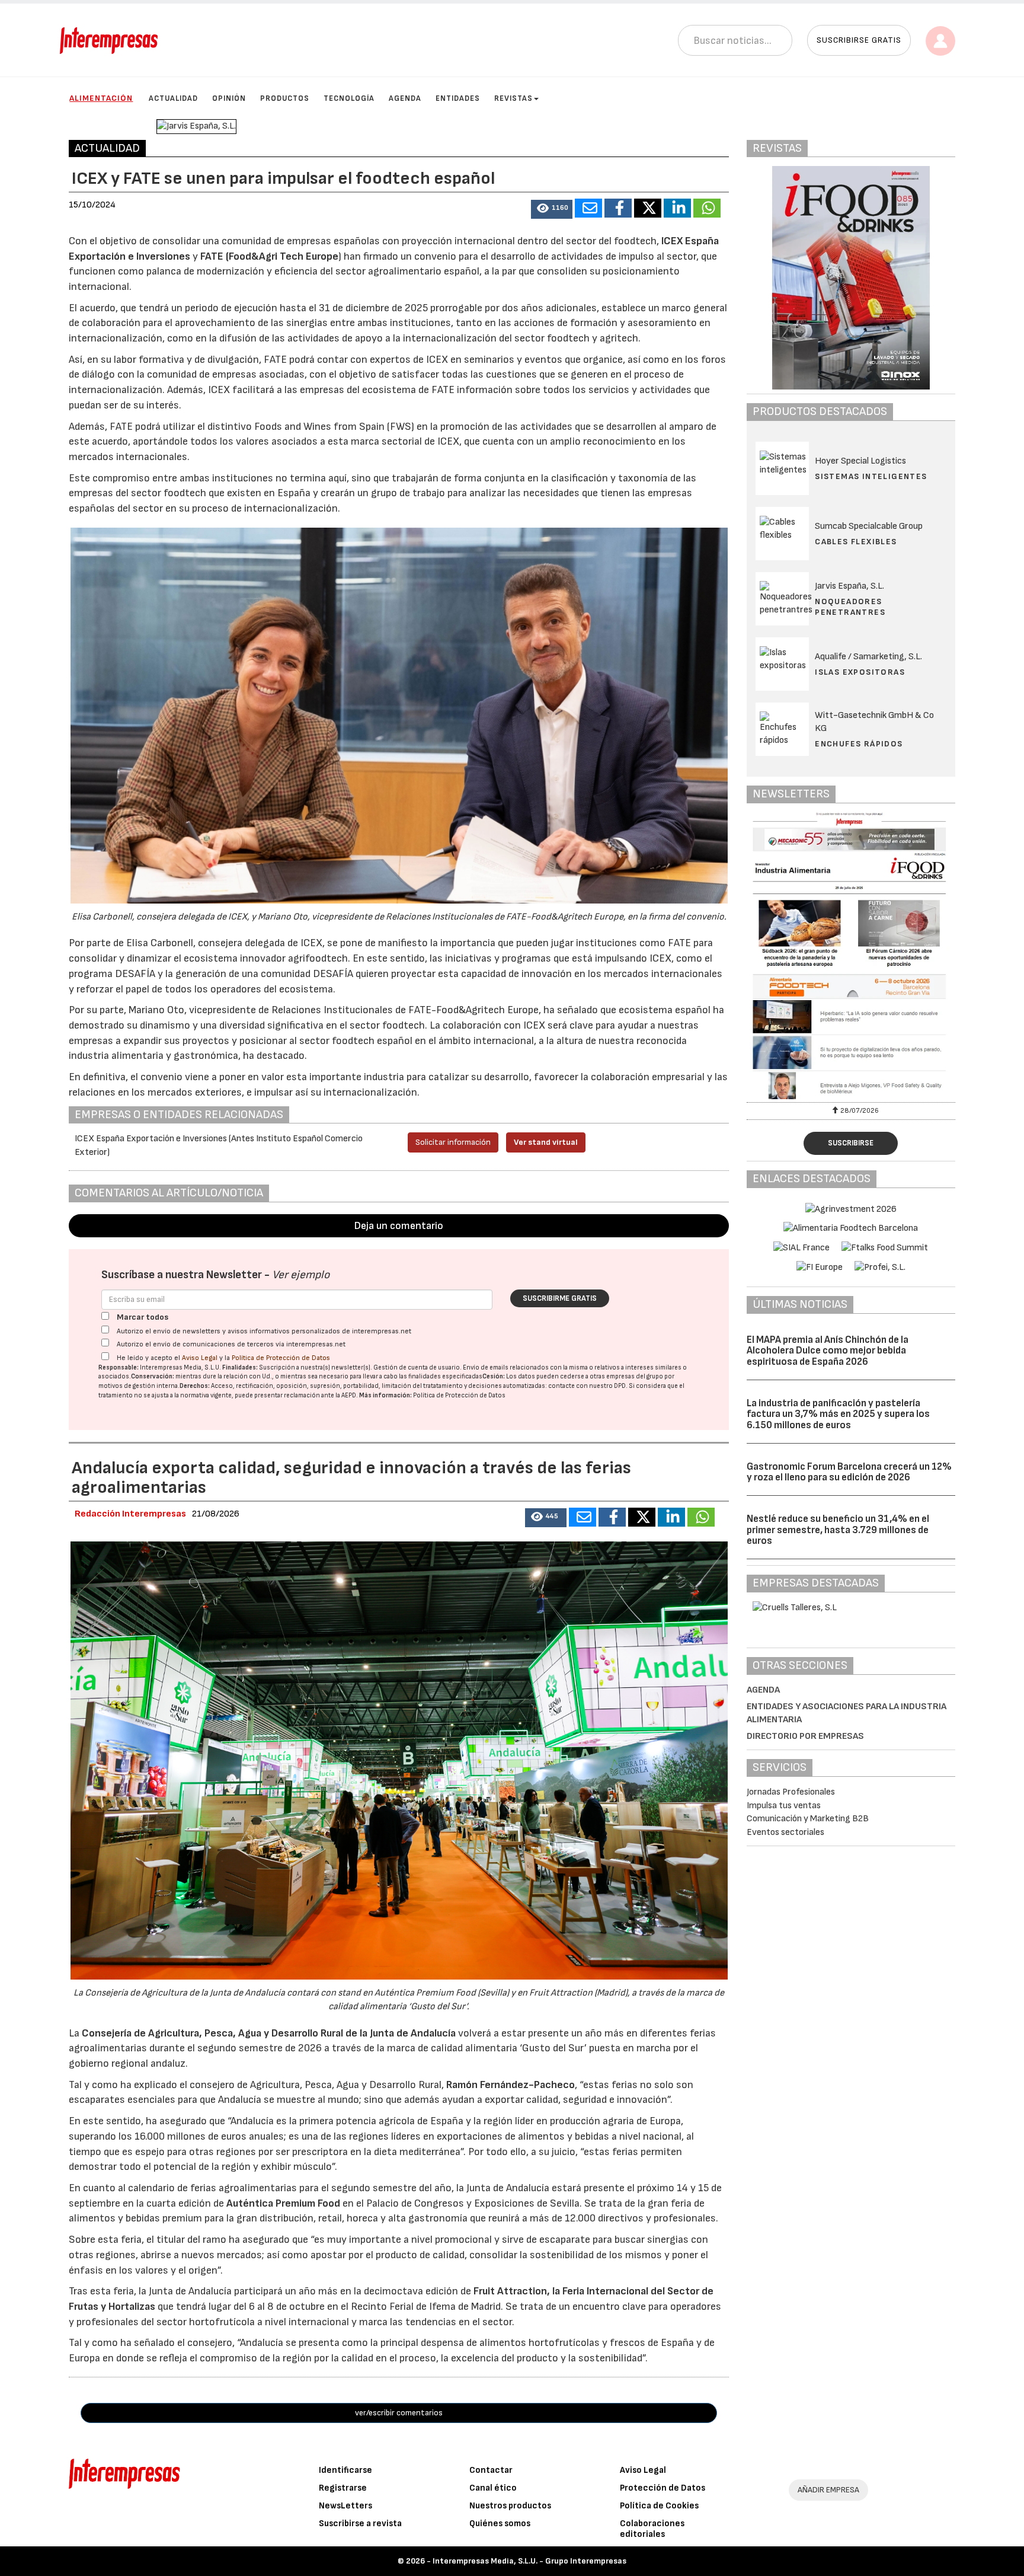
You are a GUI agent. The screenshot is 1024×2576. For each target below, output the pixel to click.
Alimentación (101, 98)
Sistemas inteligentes (871, 476)
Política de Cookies (659, 2506)
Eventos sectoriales (785, 1832)
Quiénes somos (500, 2524)
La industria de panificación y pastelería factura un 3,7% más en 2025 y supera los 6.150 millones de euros (838, 1414)
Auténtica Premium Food (284, 2203)
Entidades (458, 98)
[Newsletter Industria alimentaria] (851, 956)
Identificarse (345, 2470)
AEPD (349, 1395)
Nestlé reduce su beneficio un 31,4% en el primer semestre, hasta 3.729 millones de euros (838, 1530)
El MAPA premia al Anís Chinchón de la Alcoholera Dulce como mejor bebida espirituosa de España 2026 (828, 1351)
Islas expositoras (860, 672)
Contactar (491, 2470)
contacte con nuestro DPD (587, 1386)
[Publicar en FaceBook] (618, 208)
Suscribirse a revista (360, 2524)
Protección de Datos (663, 2488)
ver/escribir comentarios (399, 2413)
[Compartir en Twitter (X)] (648, 208)
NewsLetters (345, 2506)
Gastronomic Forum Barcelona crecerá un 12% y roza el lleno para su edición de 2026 (849, 1472)
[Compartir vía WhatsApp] (707, 208)
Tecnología (349, 98)
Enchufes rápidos (859, 744)
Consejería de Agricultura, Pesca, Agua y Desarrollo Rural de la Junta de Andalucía (270, 2033)
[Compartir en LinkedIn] (677, 208)
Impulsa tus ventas (784, 1806)
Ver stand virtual (546, 1142)
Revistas (513, 98)
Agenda (405, 98)
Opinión (229, 98)
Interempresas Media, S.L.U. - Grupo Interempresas (529, 2561)
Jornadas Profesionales (791, 1792)
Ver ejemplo (301, 1275)
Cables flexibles (856, 542)
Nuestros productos (510, 2506)
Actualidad (173, 98)
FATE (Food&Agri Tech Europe (269, 256)
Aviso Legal (200, 1358)
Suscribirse (851, 1143)
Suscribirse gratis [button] (859, 40)
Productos (285, 98)
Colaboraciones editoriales (652, 2529)
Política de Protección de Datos (281, 1358)
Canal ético (493, 2488)
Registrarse (343, 2488)
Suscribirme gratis (560, 1298)
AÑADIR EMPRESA (828, 2490)
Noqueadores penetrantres (850, 607)
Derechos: (195, 1386)
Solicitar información (453, 1142)
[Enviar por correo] (588, 208)
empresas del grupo (635, 1376)
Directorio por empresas (805, 1736)
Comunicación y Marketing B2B (808, 1819)
